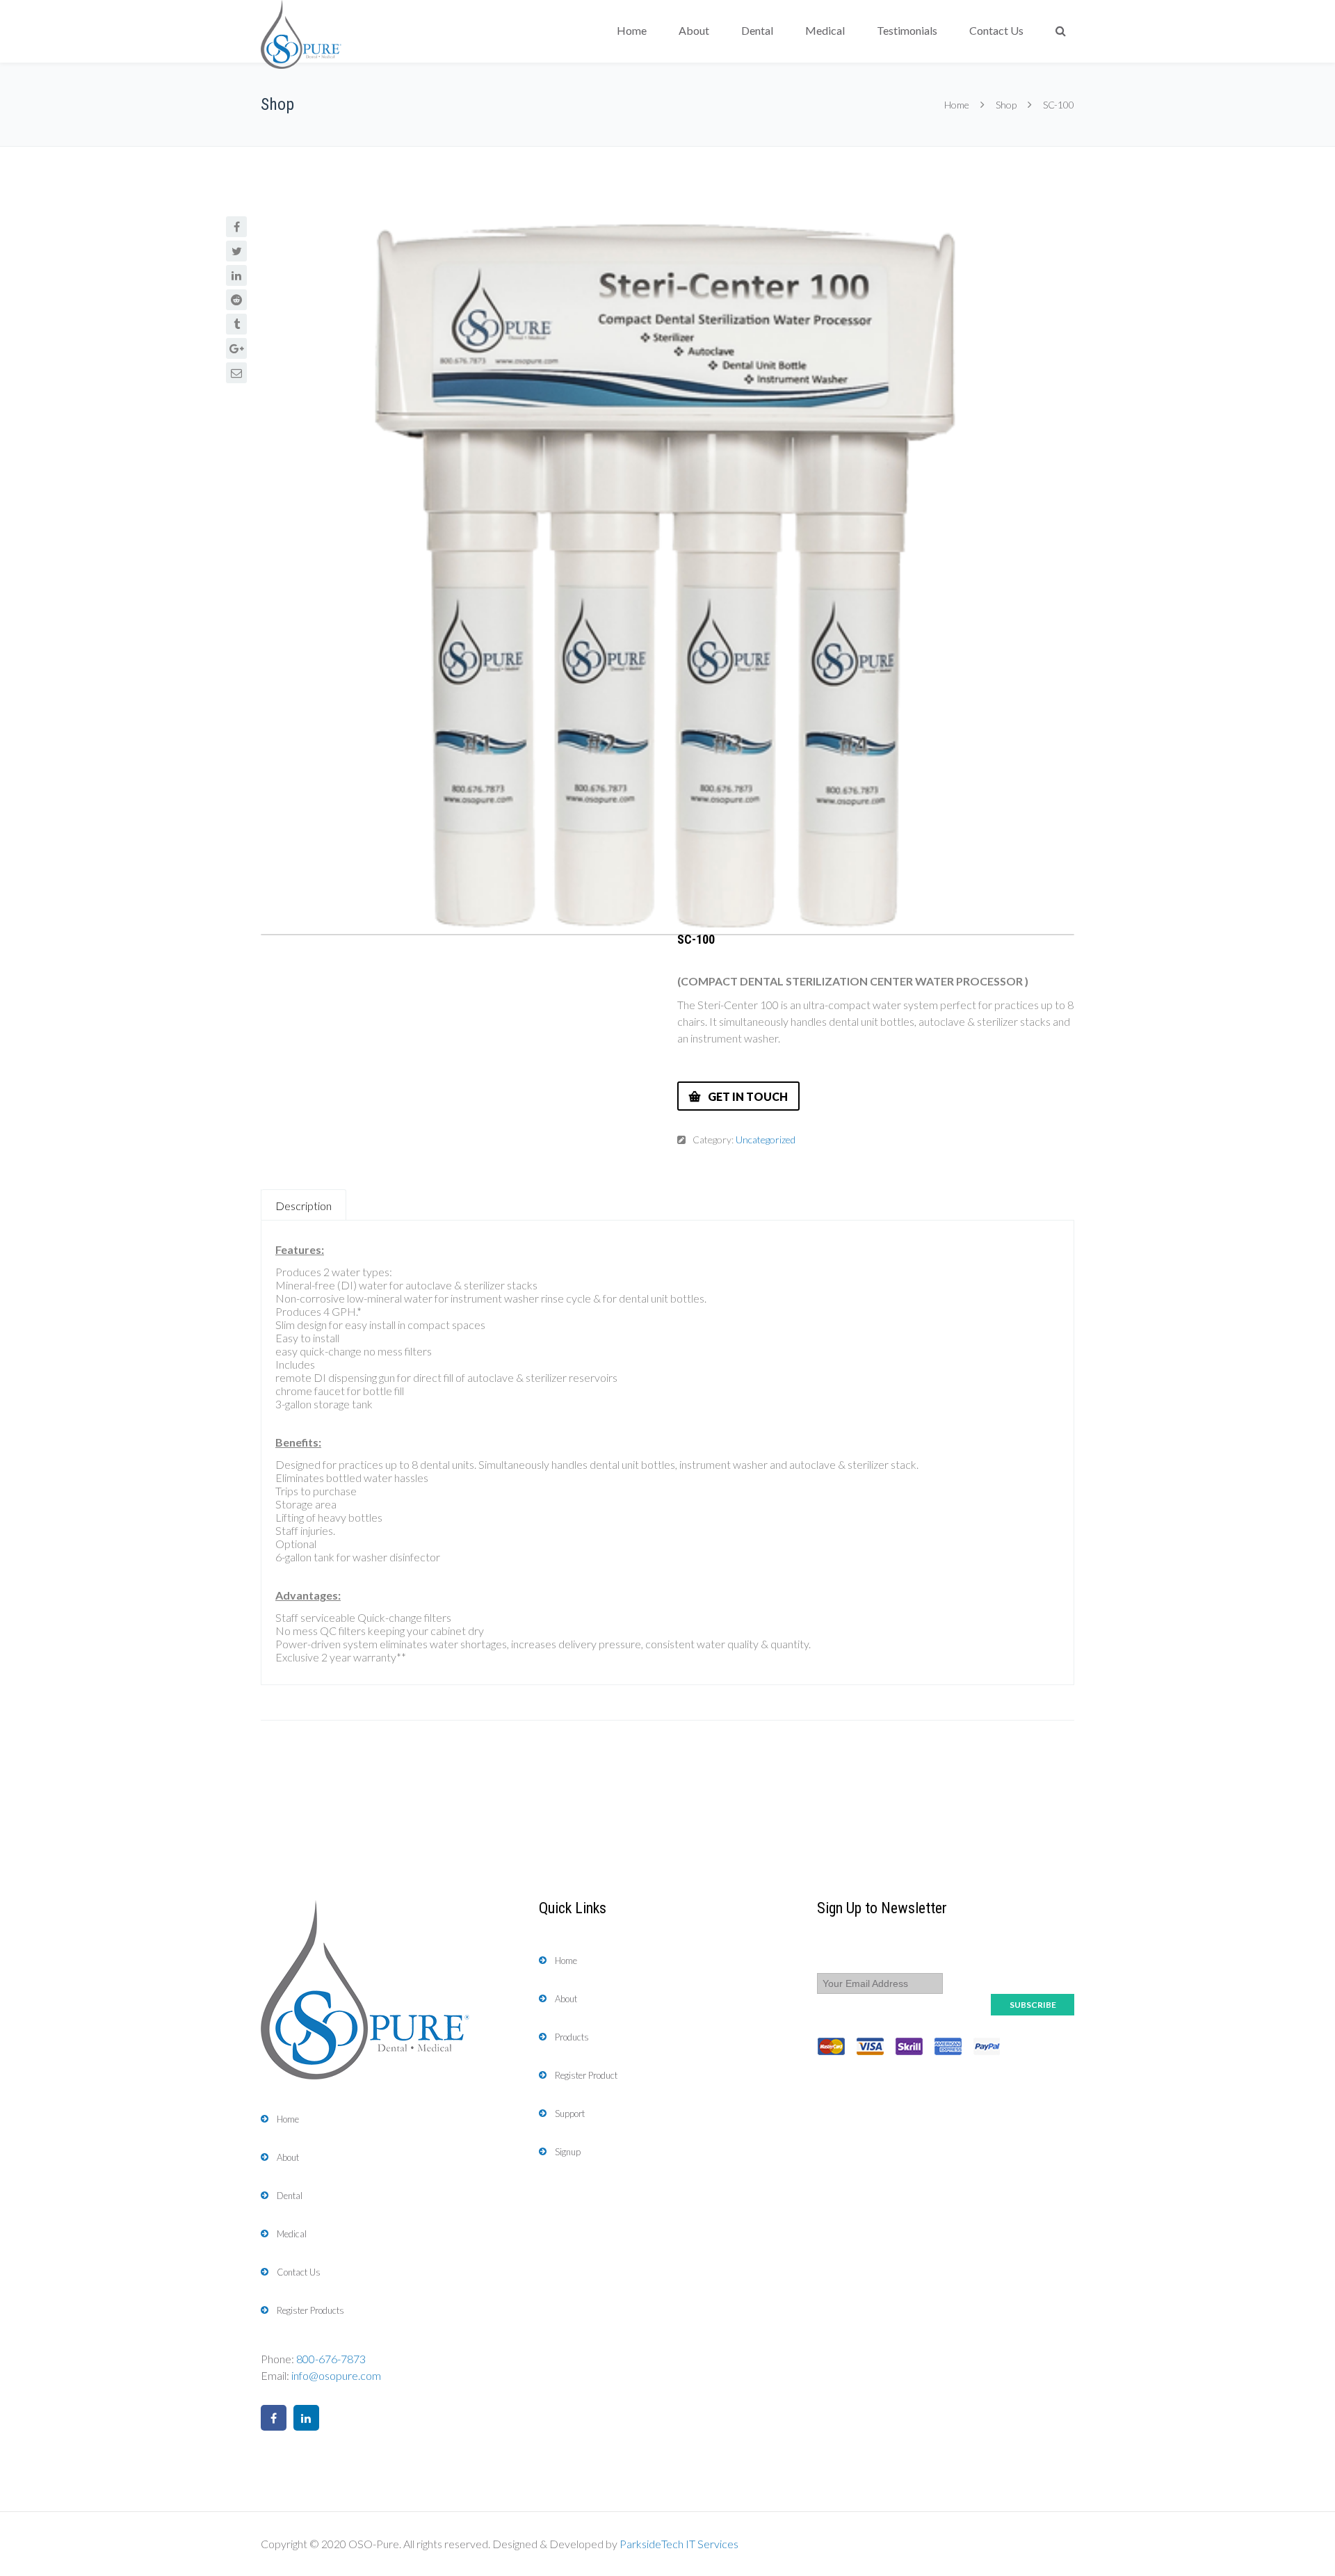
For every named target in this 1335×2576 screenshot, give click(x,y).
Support (570, 2114)
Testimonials (907, 30)
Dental (757, 30)
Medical (825, 30)
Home (632, 30)
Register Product (586, 2075)
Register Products (310, 2310)
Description (304, 1206)
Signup (568, 2152)
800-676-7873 (331, 2359)
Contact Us (996, 30)
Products (572, 2037)
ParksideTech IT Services (679, 2544)
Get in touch (748, 1096)
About (694, 30)
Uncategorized (766, 1140)
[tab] (304, 1205)
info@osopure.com (336, 2375)
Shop (1006, 105)
